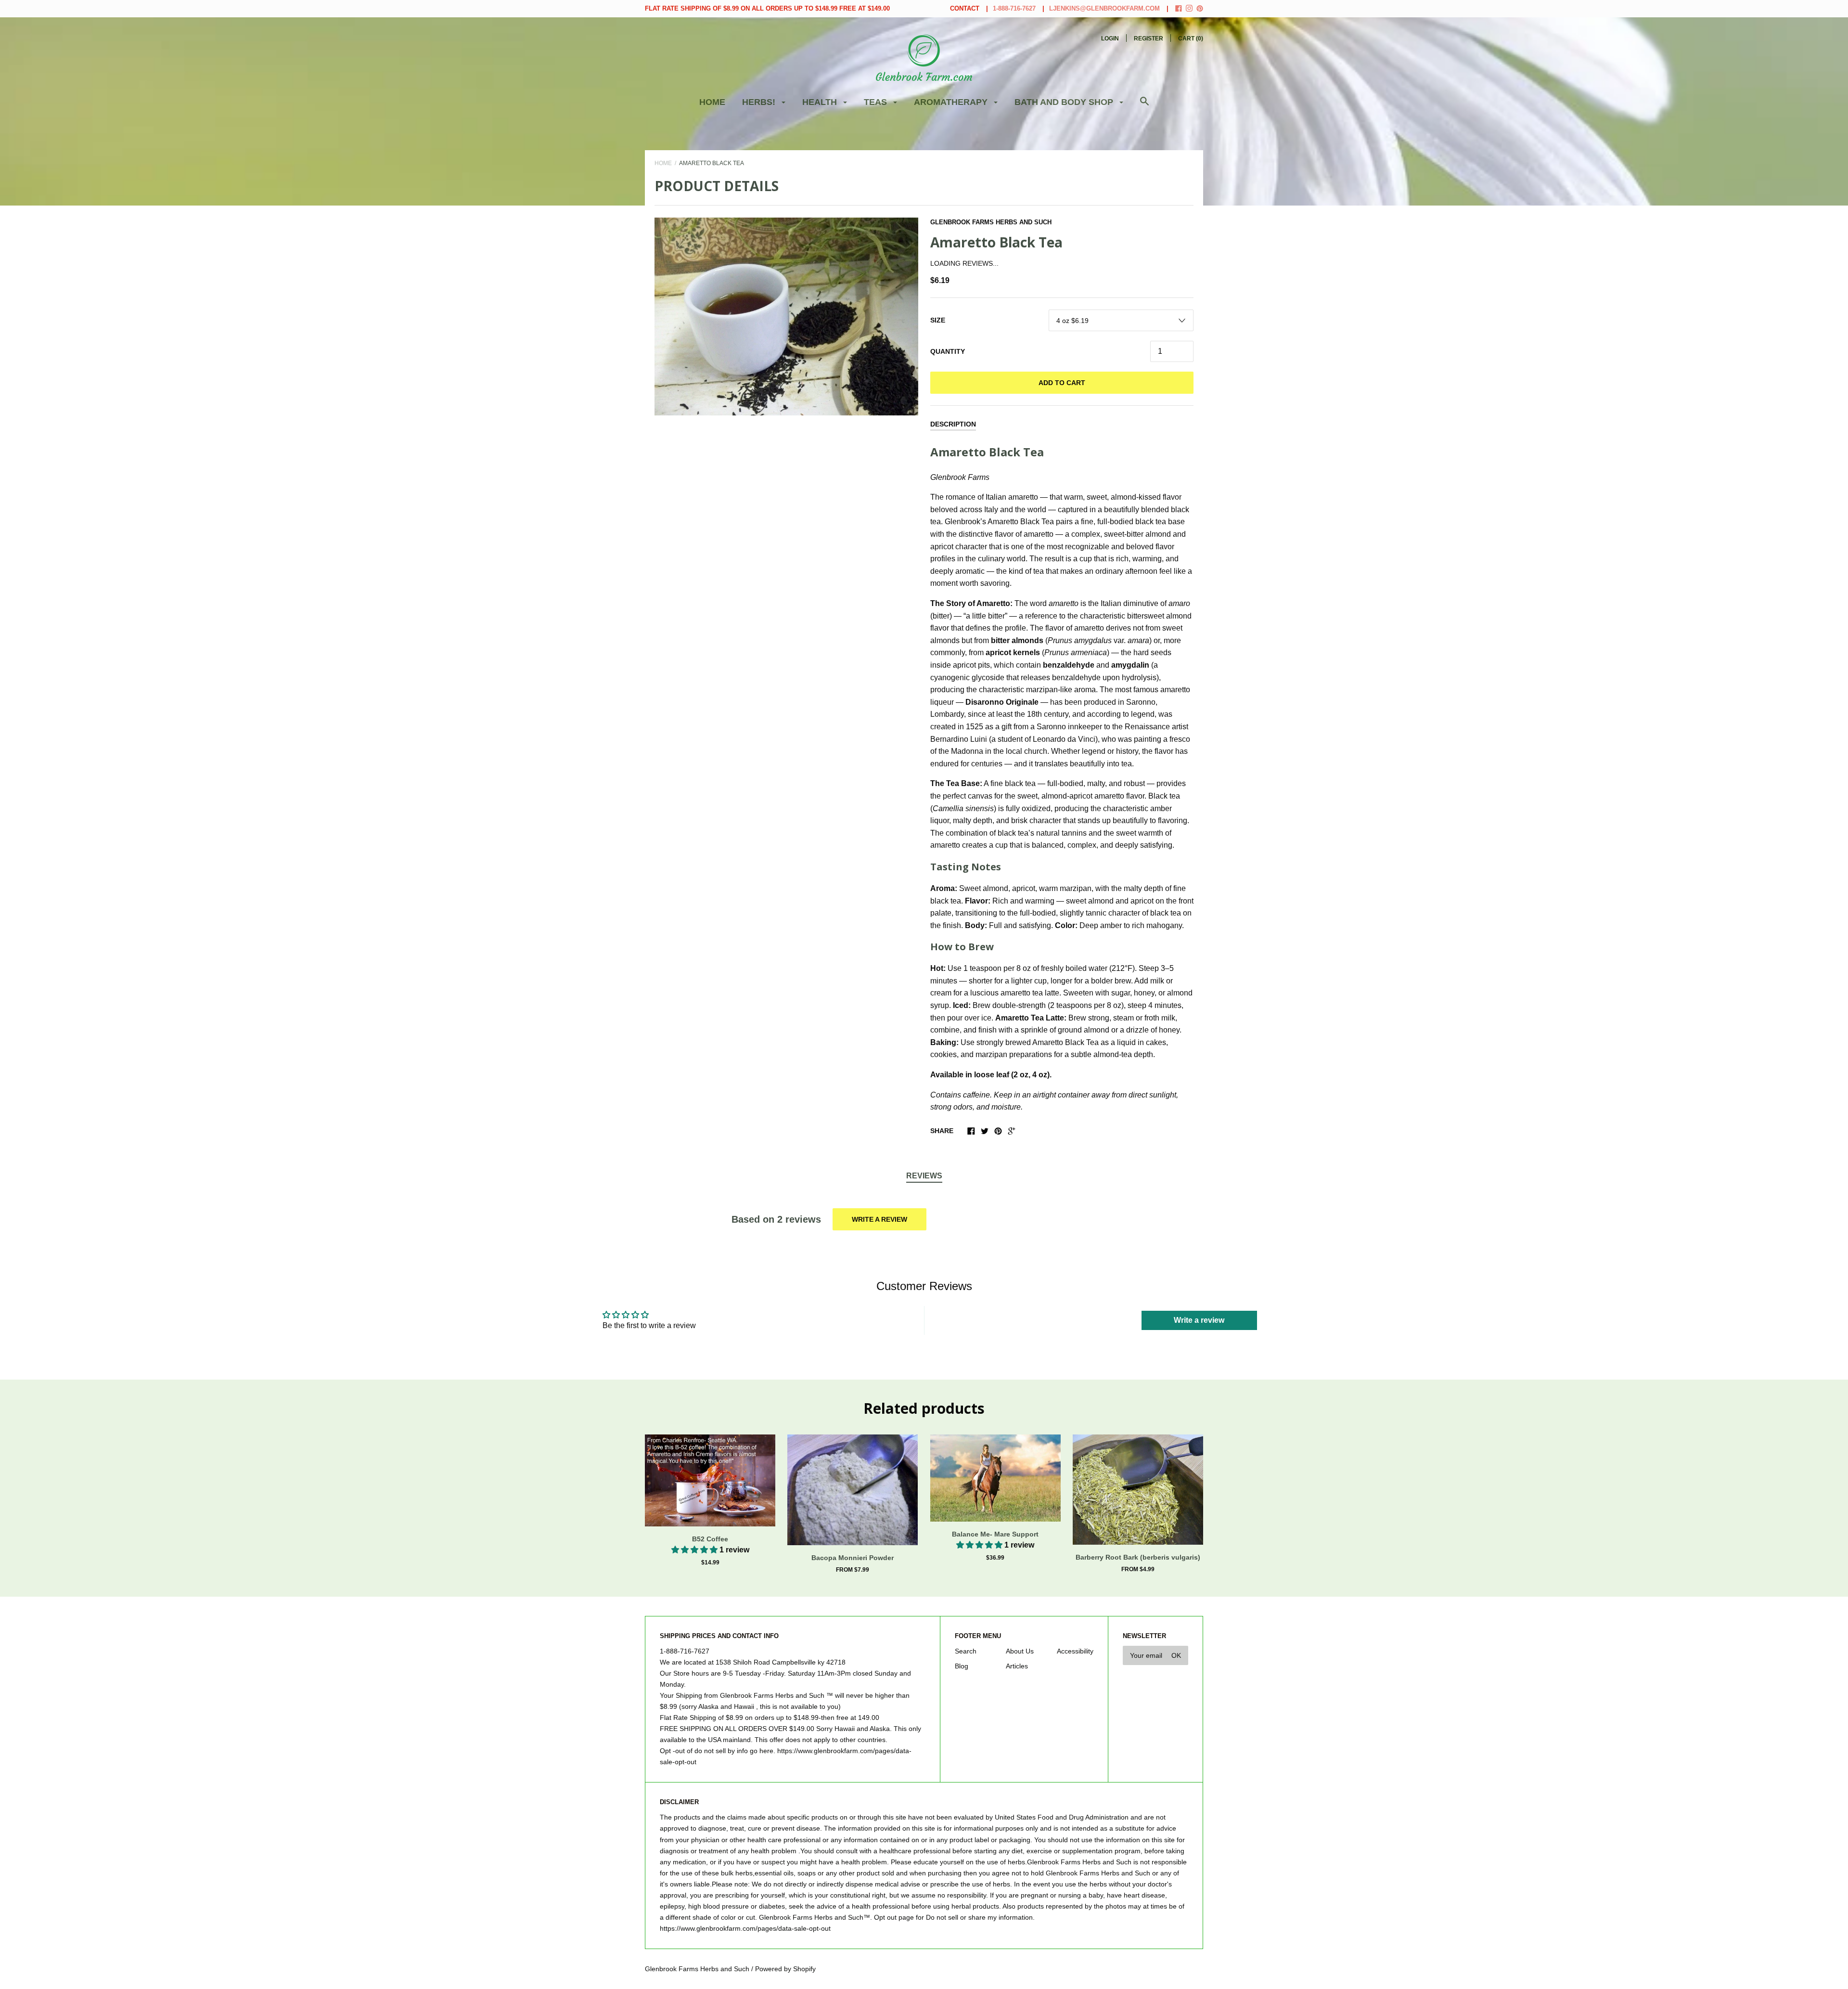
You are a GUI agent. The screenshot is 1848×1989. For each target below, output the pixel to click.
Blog (962, 1666)
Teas (877, 102)
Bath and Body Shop (1065, 102)
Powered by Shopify (785, 1969)
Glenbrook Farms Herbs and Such (991, 222)
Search (966, 1651)
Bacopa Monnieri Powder (853, 1558)
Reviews (924, 1176)
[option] (786, 316)
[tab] (924, 1176)
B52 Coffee (710, 1539)
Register (1149, 39)
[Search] (1144, 106)
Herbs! (760, 102)
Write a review (879, 1219)
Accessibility (1075, 1651)
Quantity (948, 351)
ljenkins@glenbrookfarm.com (1104, 8)
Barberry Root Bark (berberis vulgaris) (1138, 1557)
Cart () (1191, 39)
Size (938, 320)
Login (1110, 39)
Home (712, 102)
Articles (1017, 1666)
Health (821, 102)
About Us (1020, 1651)
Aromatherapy (952, 102)
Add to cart (1062, 383)
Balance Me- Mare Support (995, 1534)
